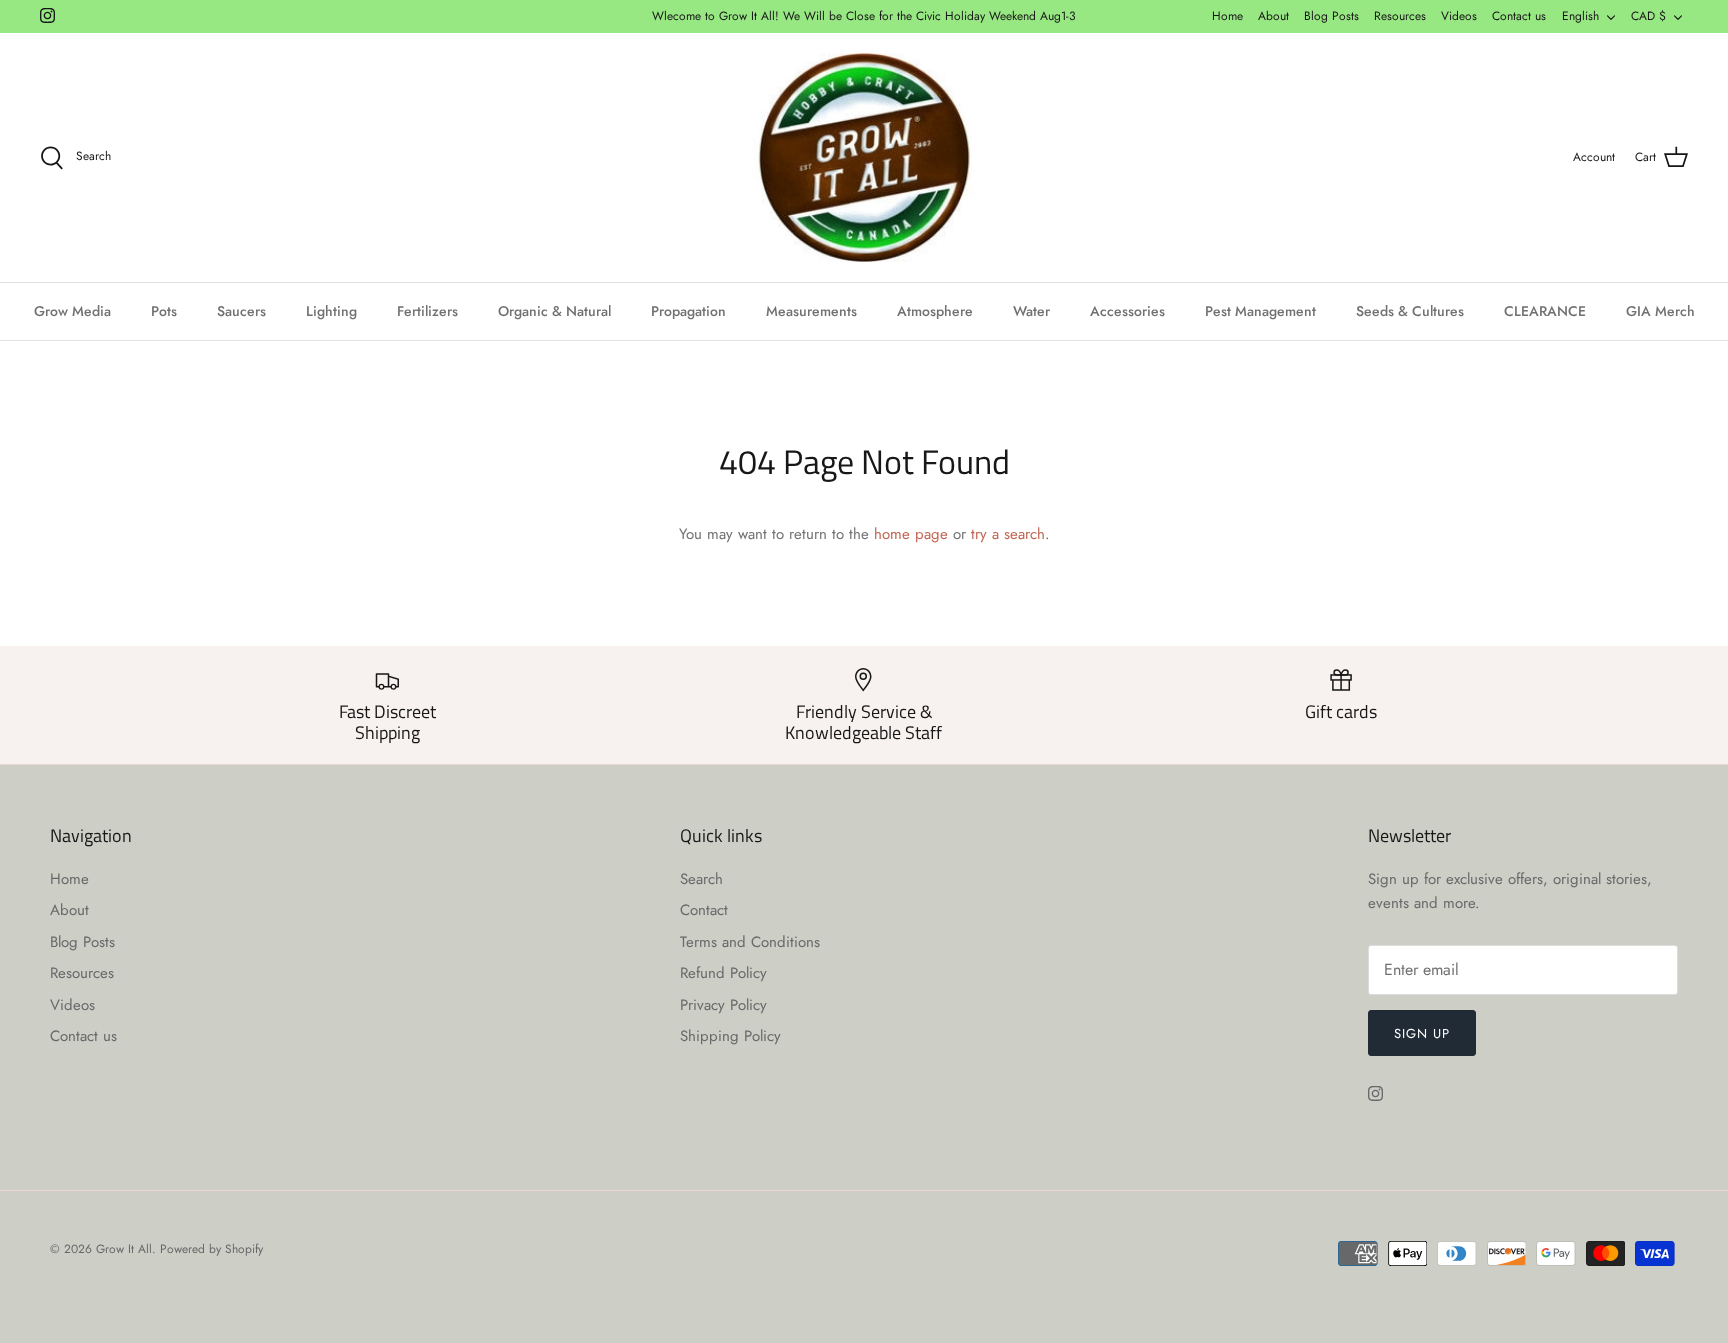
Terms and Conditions (750, 942)
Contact (704, 910)
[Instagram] (47, 15)
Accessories (1127, 311)
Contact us (1519, 16)
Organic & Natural (554, 311)
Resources (1400, 16)
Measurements (811, 311)
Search (701, 879)
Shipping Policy (730, 1036)
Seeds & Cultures (1410, 311)
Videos (1459, 16)
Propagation (688, 311)
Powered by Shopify (211, 1249)
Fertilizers (427, 311)
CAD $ (1648, 16)
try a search (1008, 534)
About (1273, 16)
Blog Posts (1331, 16)
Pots (164, 311)
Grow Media (72, 311)
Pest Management (1260, 311)
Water (1031, 311)
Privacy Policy (723, 1005)
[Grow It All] (864, 158)
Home (1227, 16)
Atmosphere (935, 311)
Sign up (1422, 1033)
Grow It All (124, 1249)
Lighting (331, 311)
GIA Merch (1660, 311)
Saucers (241, 311)
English (1580, 16)
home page (911, 534)
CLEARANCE (1545, 311)
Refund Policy (723, 973)
